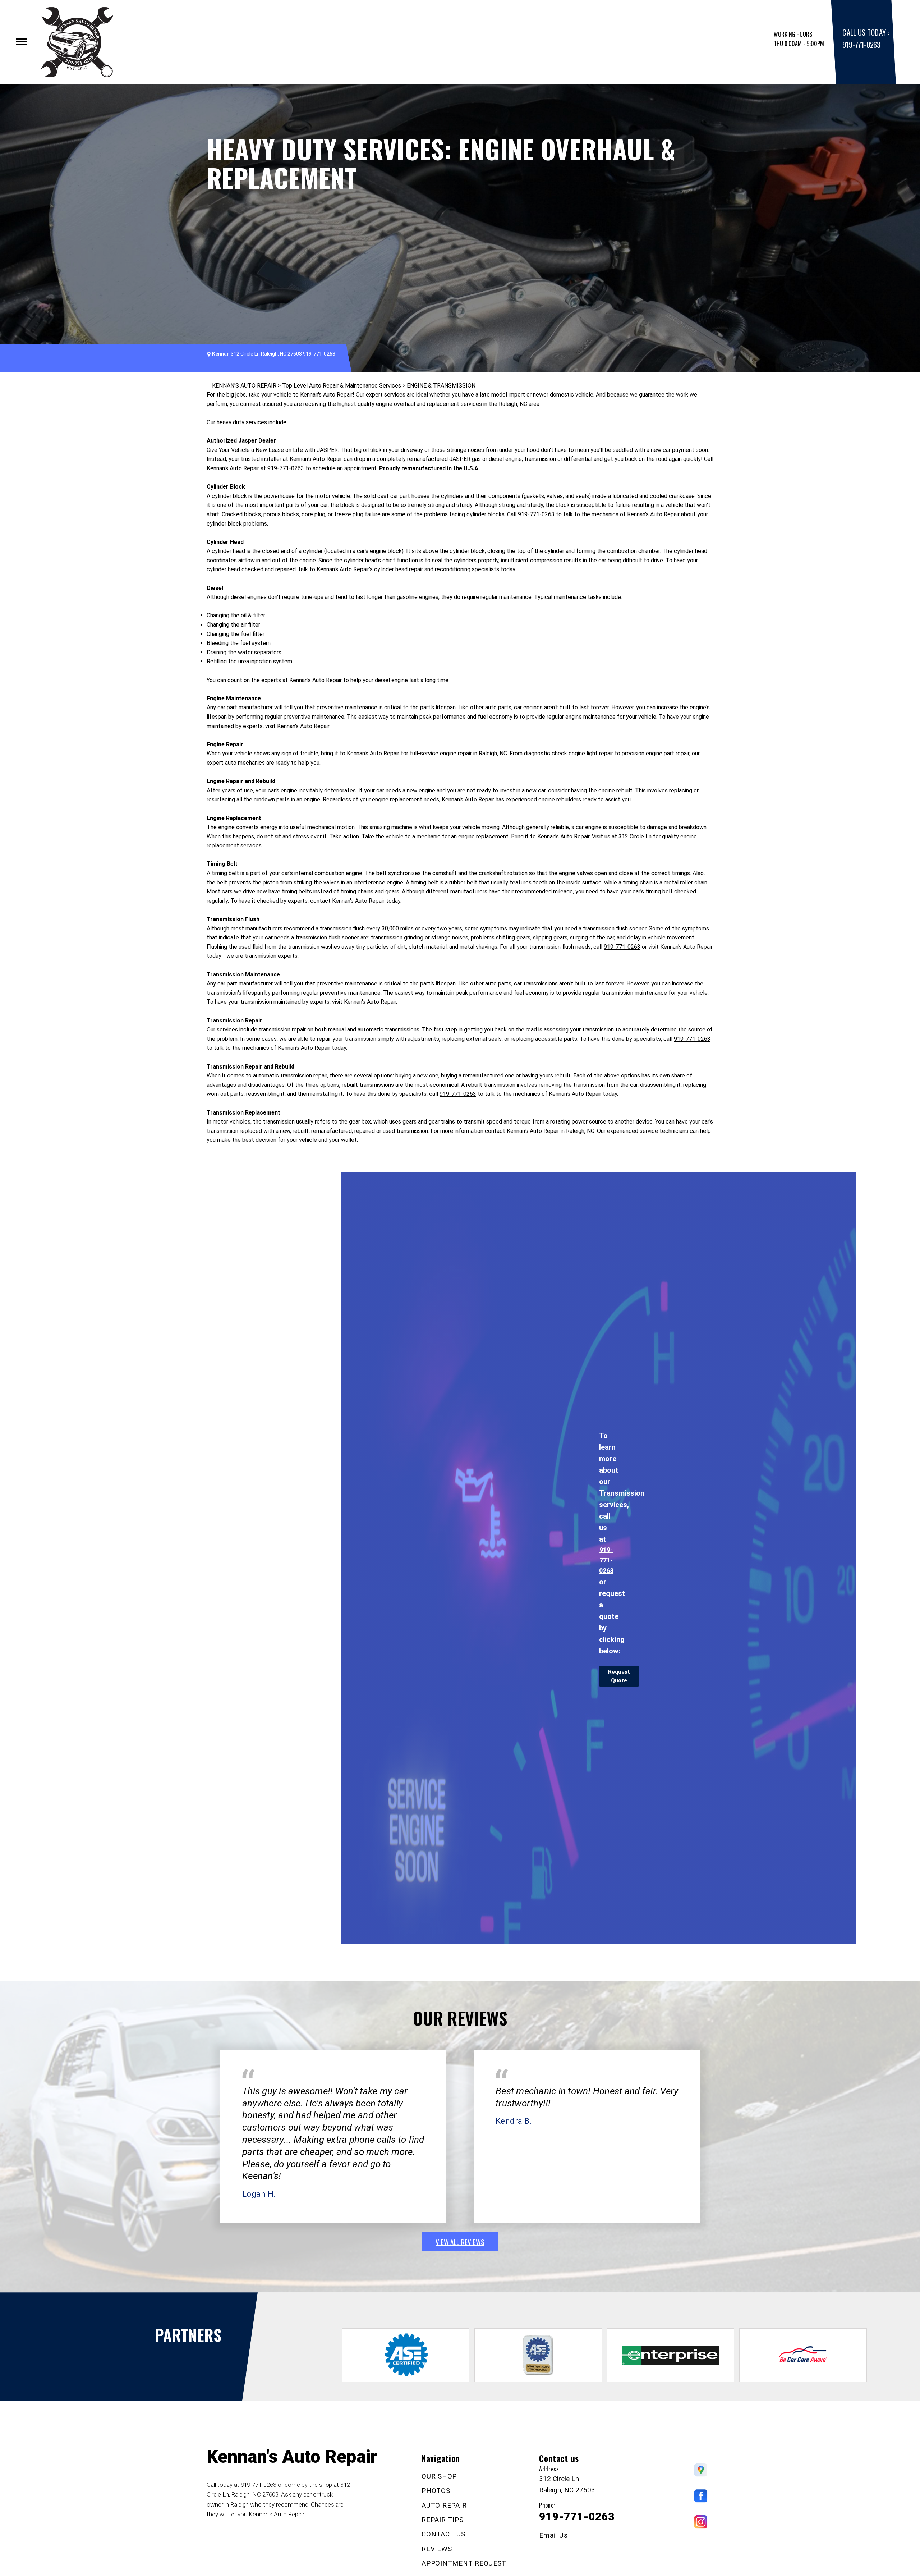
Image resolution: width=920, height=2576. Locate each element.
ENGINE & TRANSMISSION (441, 386)
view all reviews (460, 2242)
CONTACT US (443, 2534)
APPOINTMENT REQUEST (464, 2563)
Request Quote (619, 1676)
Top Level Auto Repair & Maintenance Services (342, 386)
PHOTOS (436, 2491)
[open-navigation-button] (21, 42)
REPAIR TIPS (442, 2520)
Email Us (553, 2535)
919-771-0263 (861, 44)
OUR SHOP (439, 2476)
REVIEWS (437, 2549)
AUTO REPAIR (444, 2505)
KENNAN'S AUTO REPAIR (244, 386)
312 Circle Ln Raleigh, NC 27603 (266, 354)
